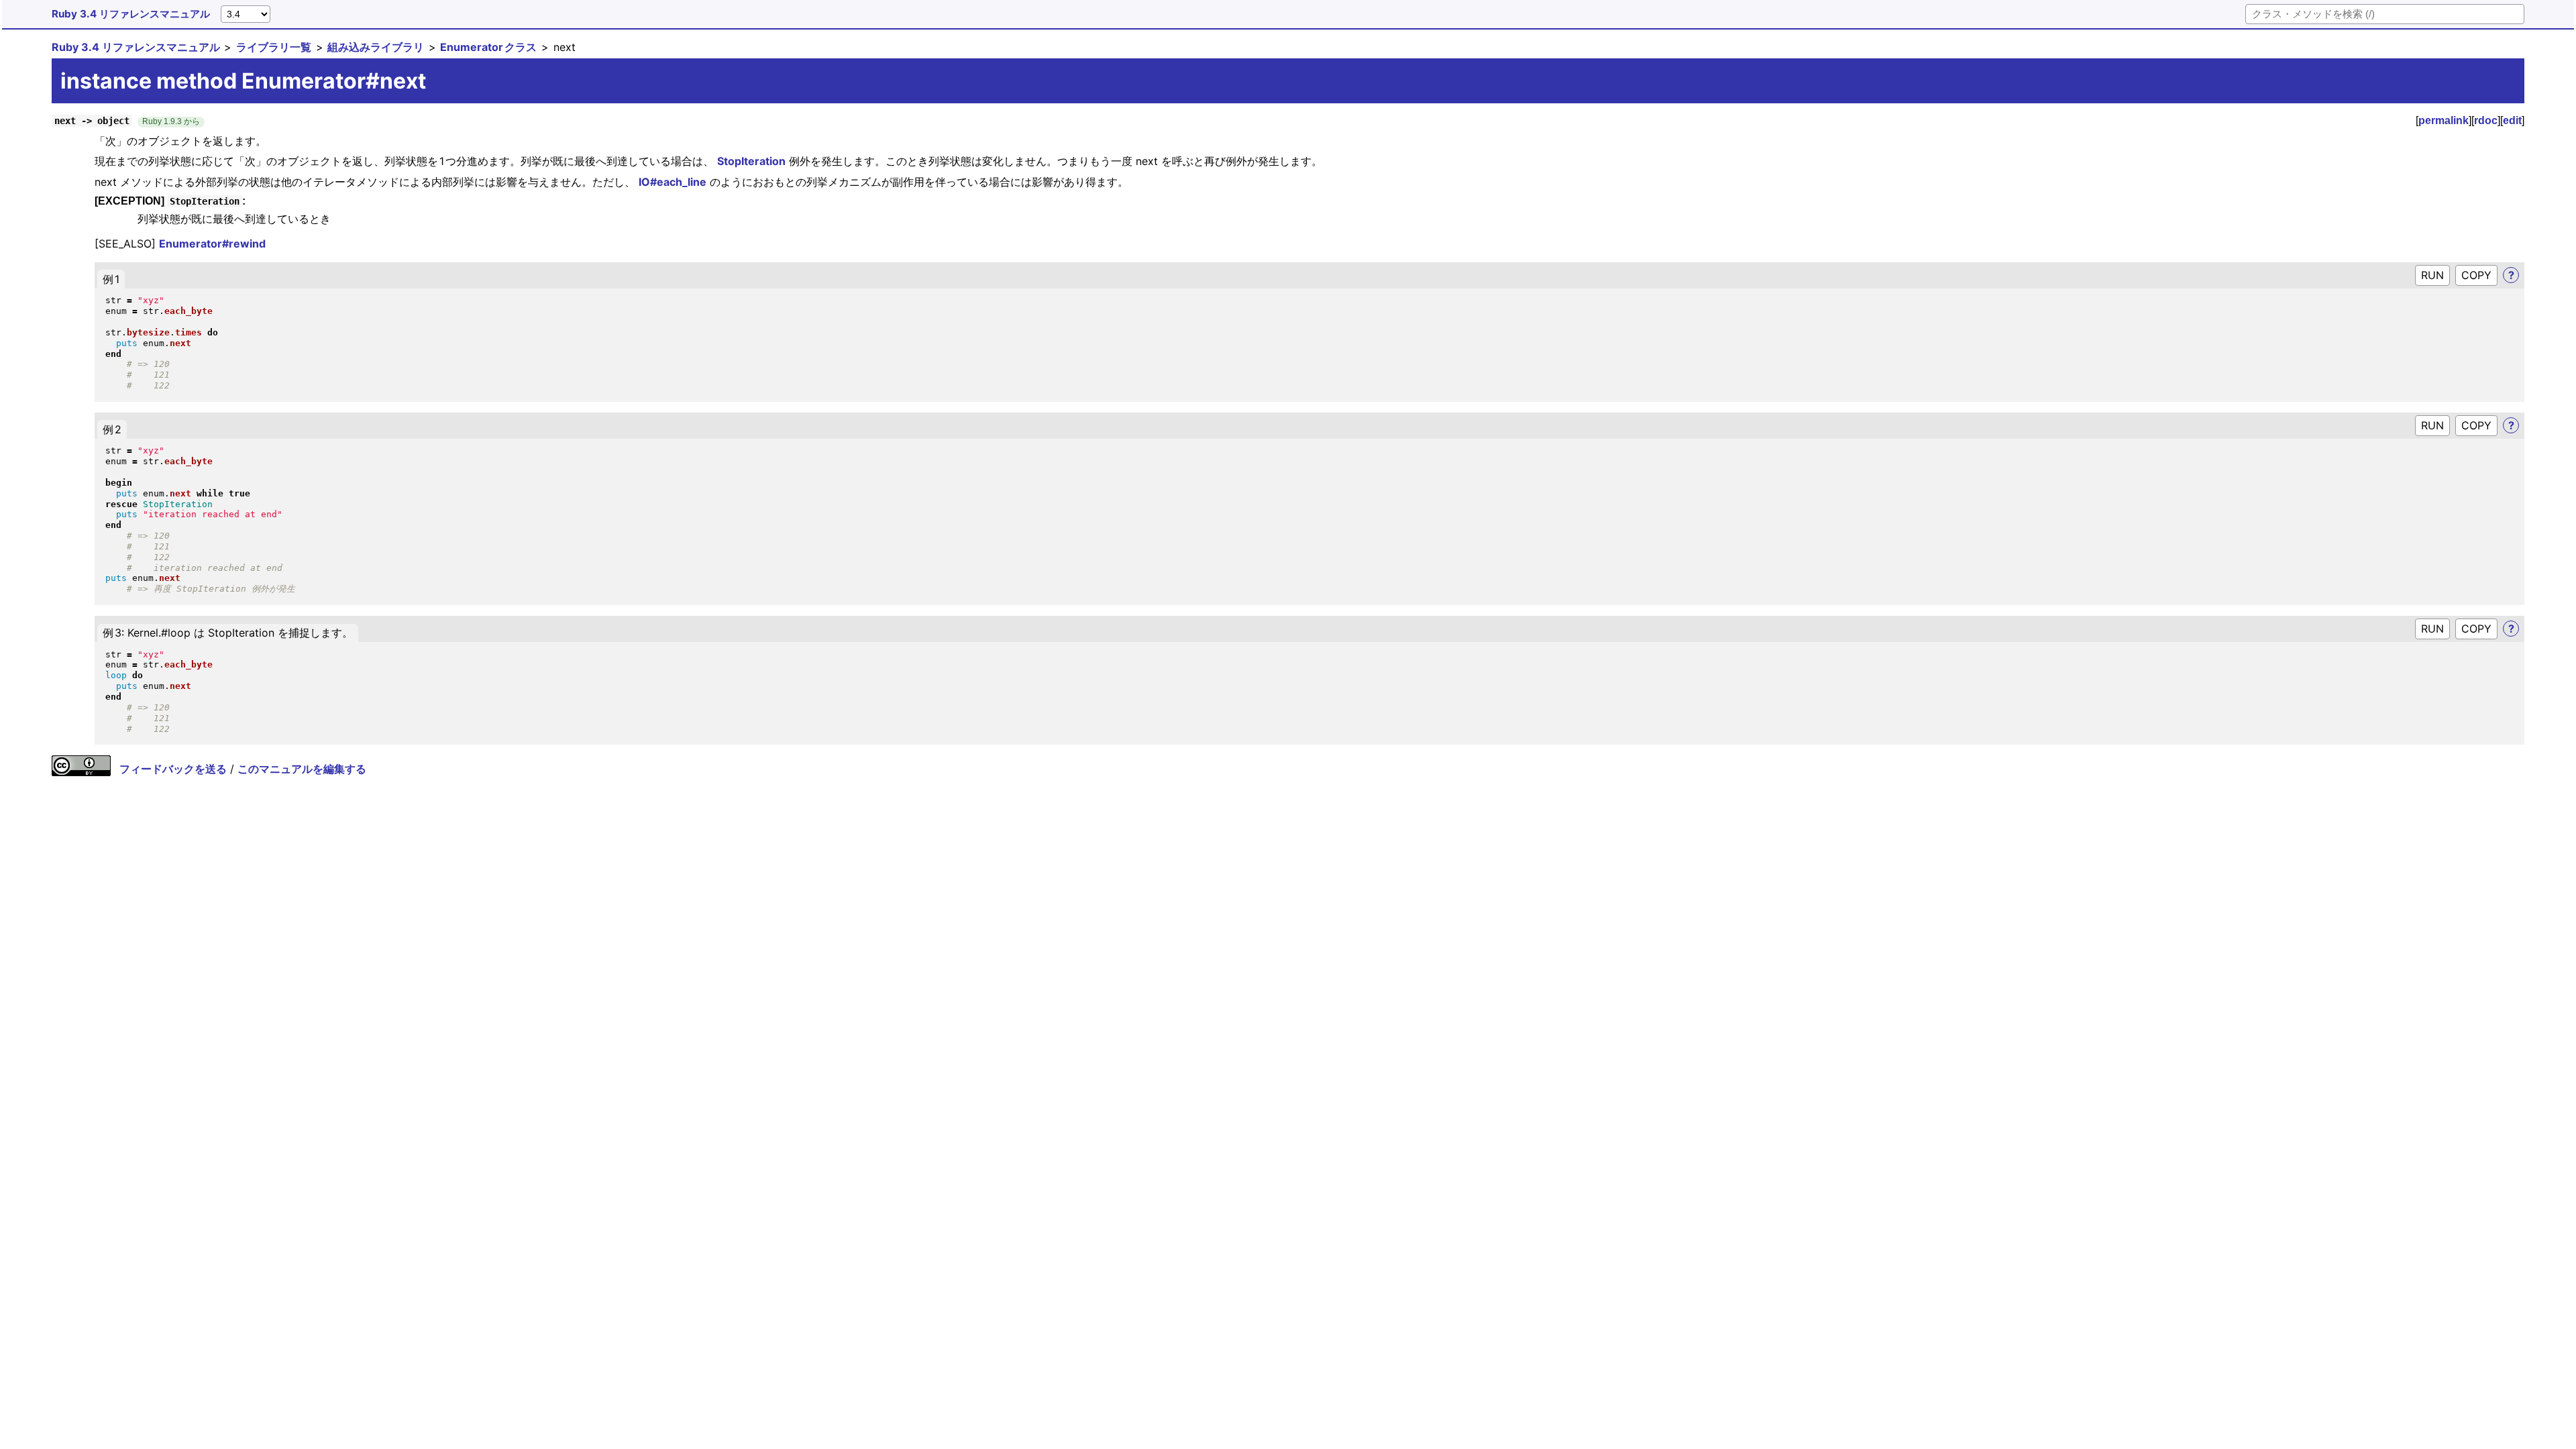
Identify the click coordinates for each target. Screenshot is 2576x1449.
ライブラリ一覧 (274, 47)
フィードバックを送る (173, 769)
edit (2512, 120)
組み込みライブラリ (376, 47)
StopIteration (751, 161)
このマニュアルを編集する (302, 769)
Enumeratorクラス (488, 47)
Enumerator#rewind (212, 244)
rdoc (2486, 120)
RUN (2432, 275)
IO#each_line (673, 182)
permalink (2444, 120)
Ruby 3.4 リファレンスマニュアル (131, 14)
